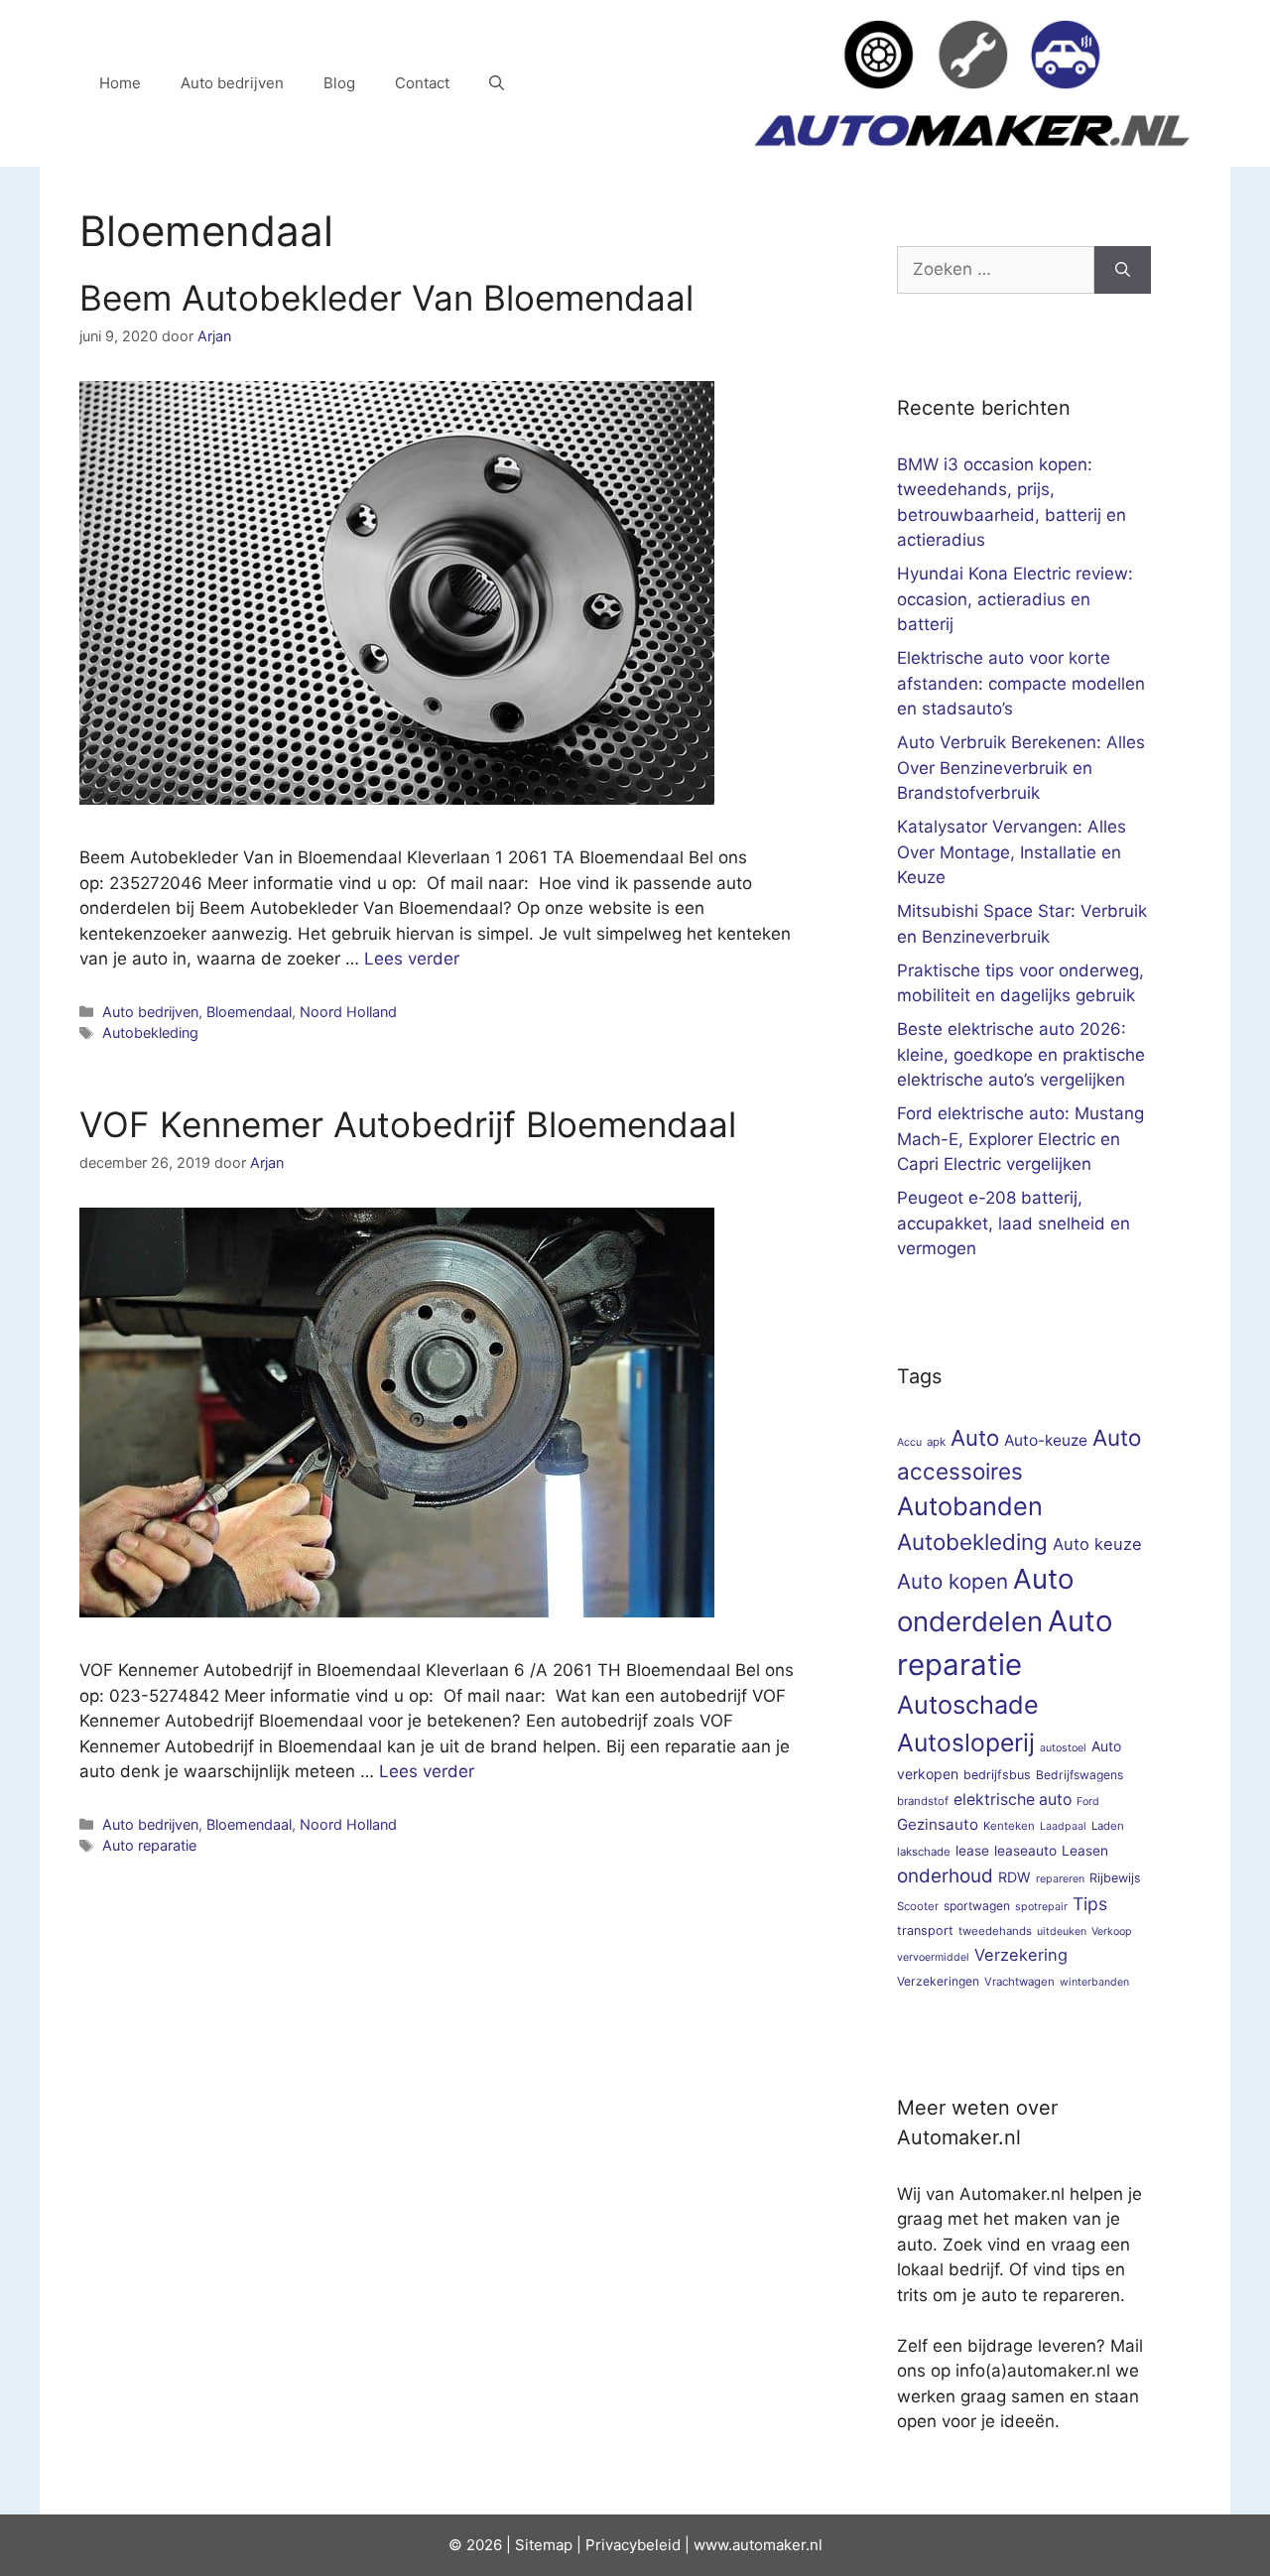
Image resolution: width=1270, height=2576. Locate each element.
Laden (1108, 1826)
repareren (1060, 1879)
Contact (422, 83)
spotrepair (1041, 1907)
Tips (1090, 1904)
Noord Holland (348, 1012)
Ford (1088, 1802)
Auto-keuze (1046, 1440)
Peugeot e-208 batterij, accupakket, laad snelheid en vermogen (1014, 1223)
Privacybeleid (633, 2545)
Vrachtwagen (1019, 1982)
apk (936, 1442)
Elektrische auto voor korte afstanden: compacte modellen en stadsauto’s (1021, 683)
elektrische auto (1013, 1800)
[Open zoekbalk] (497, 83)
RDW (1015, 1877)
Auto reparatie (149, 1845)
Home (120, 83)
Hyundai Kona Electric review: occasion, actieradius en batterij (1015, 599)
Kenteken (1009, 1826)
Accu (909, 1442)
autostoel (1063, 1748)
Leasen (1085, 1851)
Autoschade (968, 1705)
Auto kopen (952, 1581)
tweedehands (995, 1931)
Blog (339, 83)
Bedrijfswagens (1079, 1775)
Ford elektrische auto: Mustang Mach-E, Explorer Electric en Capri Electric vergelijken (1020, 1139)
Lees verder (412, 959)
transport (925, 1931)
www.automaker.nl (758, 2545)
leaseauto (1025, 1851)
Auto (975, 1437)
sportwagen (977, 1906)
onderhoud (945, 1876)
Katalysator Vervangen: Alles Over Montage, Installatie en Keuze (1012, 852)
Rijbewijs (1115, 1878)
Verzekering (1021, 1955)
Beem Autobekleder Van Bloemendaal (386, 298)
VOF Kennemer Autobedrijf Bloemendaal (408, 1124)
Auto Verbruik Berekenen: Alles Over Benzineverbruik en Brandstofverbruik (1021, 768)
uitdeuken (1062, 1932)
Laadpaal (1063, 1826)
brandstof (923, 1801)
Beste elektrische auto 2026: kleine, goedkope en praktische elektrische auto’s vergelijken (1021, 1054)
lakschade (924, 1852)
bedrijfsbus (997, 1775)
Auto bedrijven (232, 83)
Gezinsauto (938, 1824)
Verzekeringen (938, 1981)
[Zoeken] (1123, 270)
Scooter (918, 1906)
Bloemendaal (249, 1012)
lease (972, 1851)
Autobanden (970, 1506)
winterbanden (1094, 1982)
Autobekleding (150, 1032)
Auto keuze (1097, 1544)
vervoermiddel (933, 1957)
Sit (524, 2545)
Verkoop (1112, 1932)
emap (553, 2545)
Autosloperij (966, 1742)
